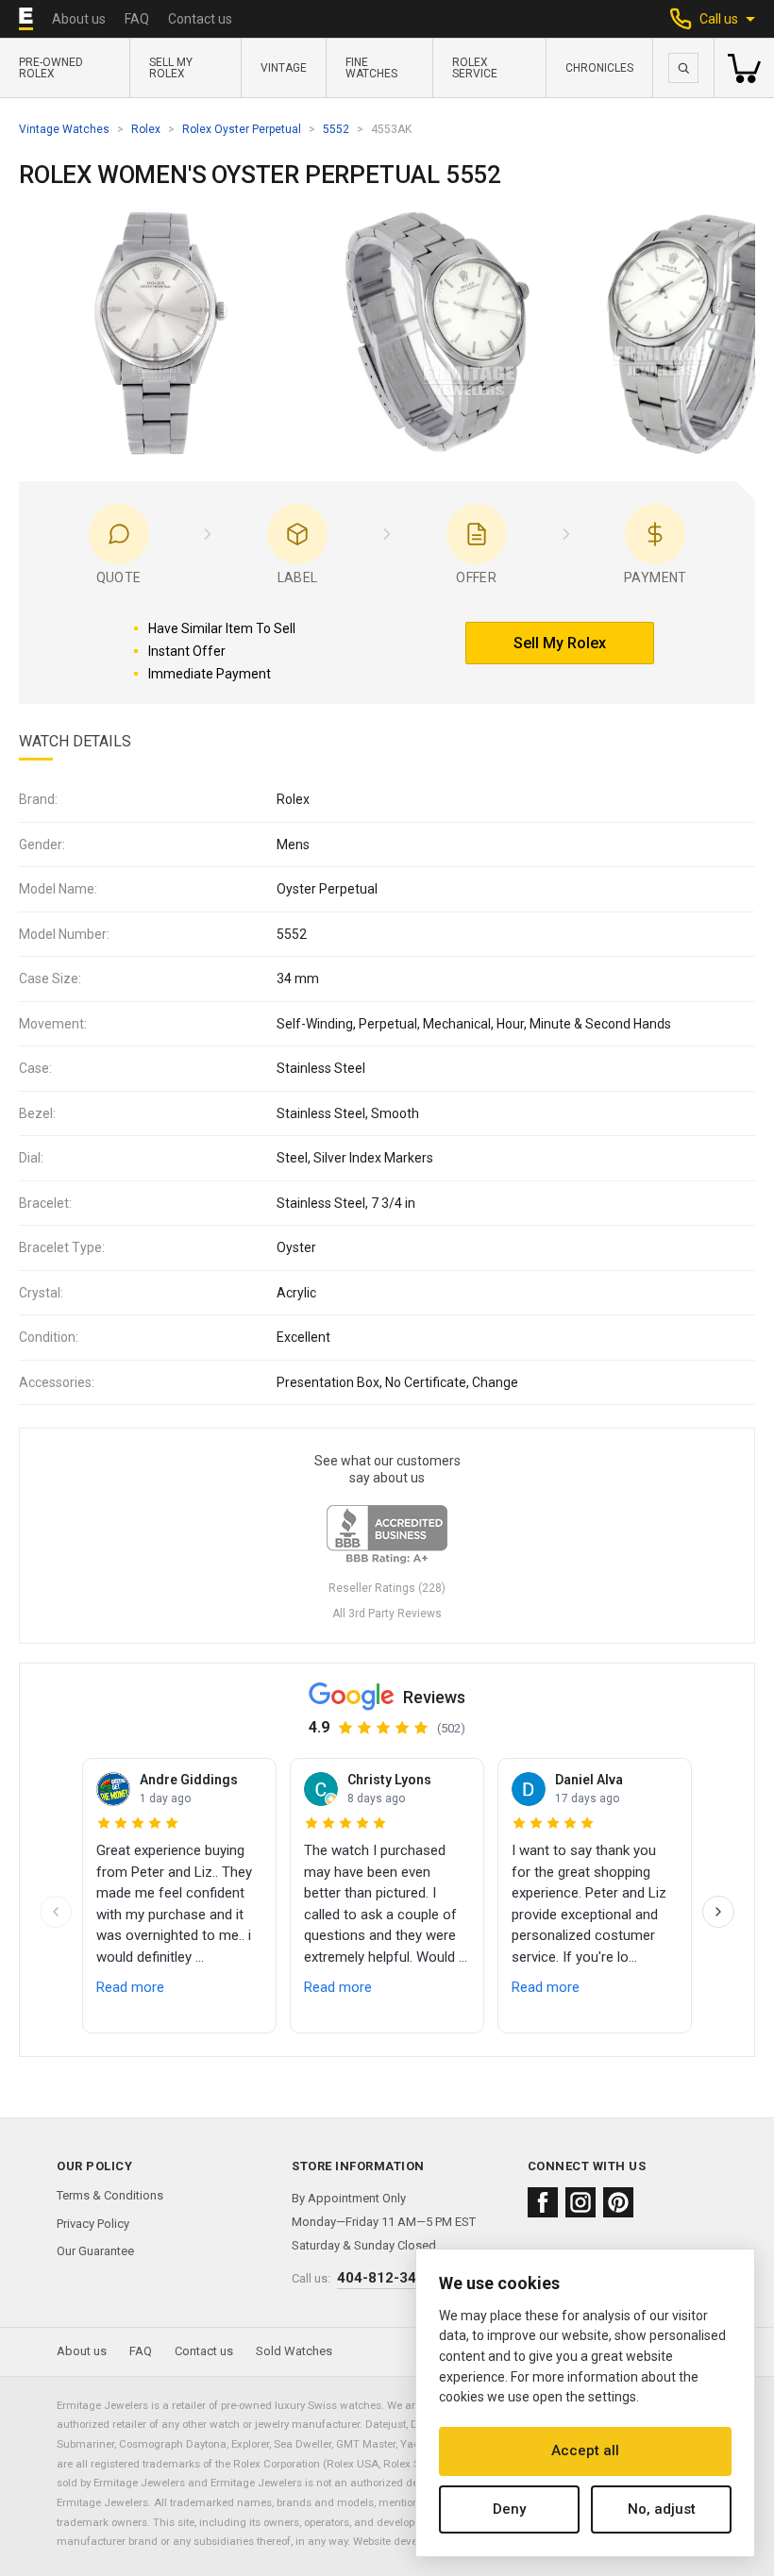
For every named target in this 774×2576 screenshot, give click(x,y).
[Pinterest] (618, 2202)
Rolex (146, 129)
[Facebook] (543, 2202)
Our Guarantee (95, 2251)
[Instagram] (580, 2202)
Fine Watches (371, 68)
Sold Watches (294, 2351)
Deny (509, 2509)
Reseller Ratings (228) (387, 1588)
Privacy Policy (93, 2224)
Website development (405, 2541)
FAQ (137, 19)
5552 (336, 129)
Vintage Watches (64, 129)
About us (79, 19)
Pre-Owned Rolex (51, 68)
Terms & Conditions (110, 2195)
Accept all (585, 2451)
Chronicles (599, 68)
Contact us (200, 19)
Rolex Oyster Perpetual (242, 129)
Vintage (284, 68)
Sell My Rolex (171, 68)
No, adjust (662, 2509)
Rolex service (475, 68)
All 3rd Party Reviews (387, 1614)
